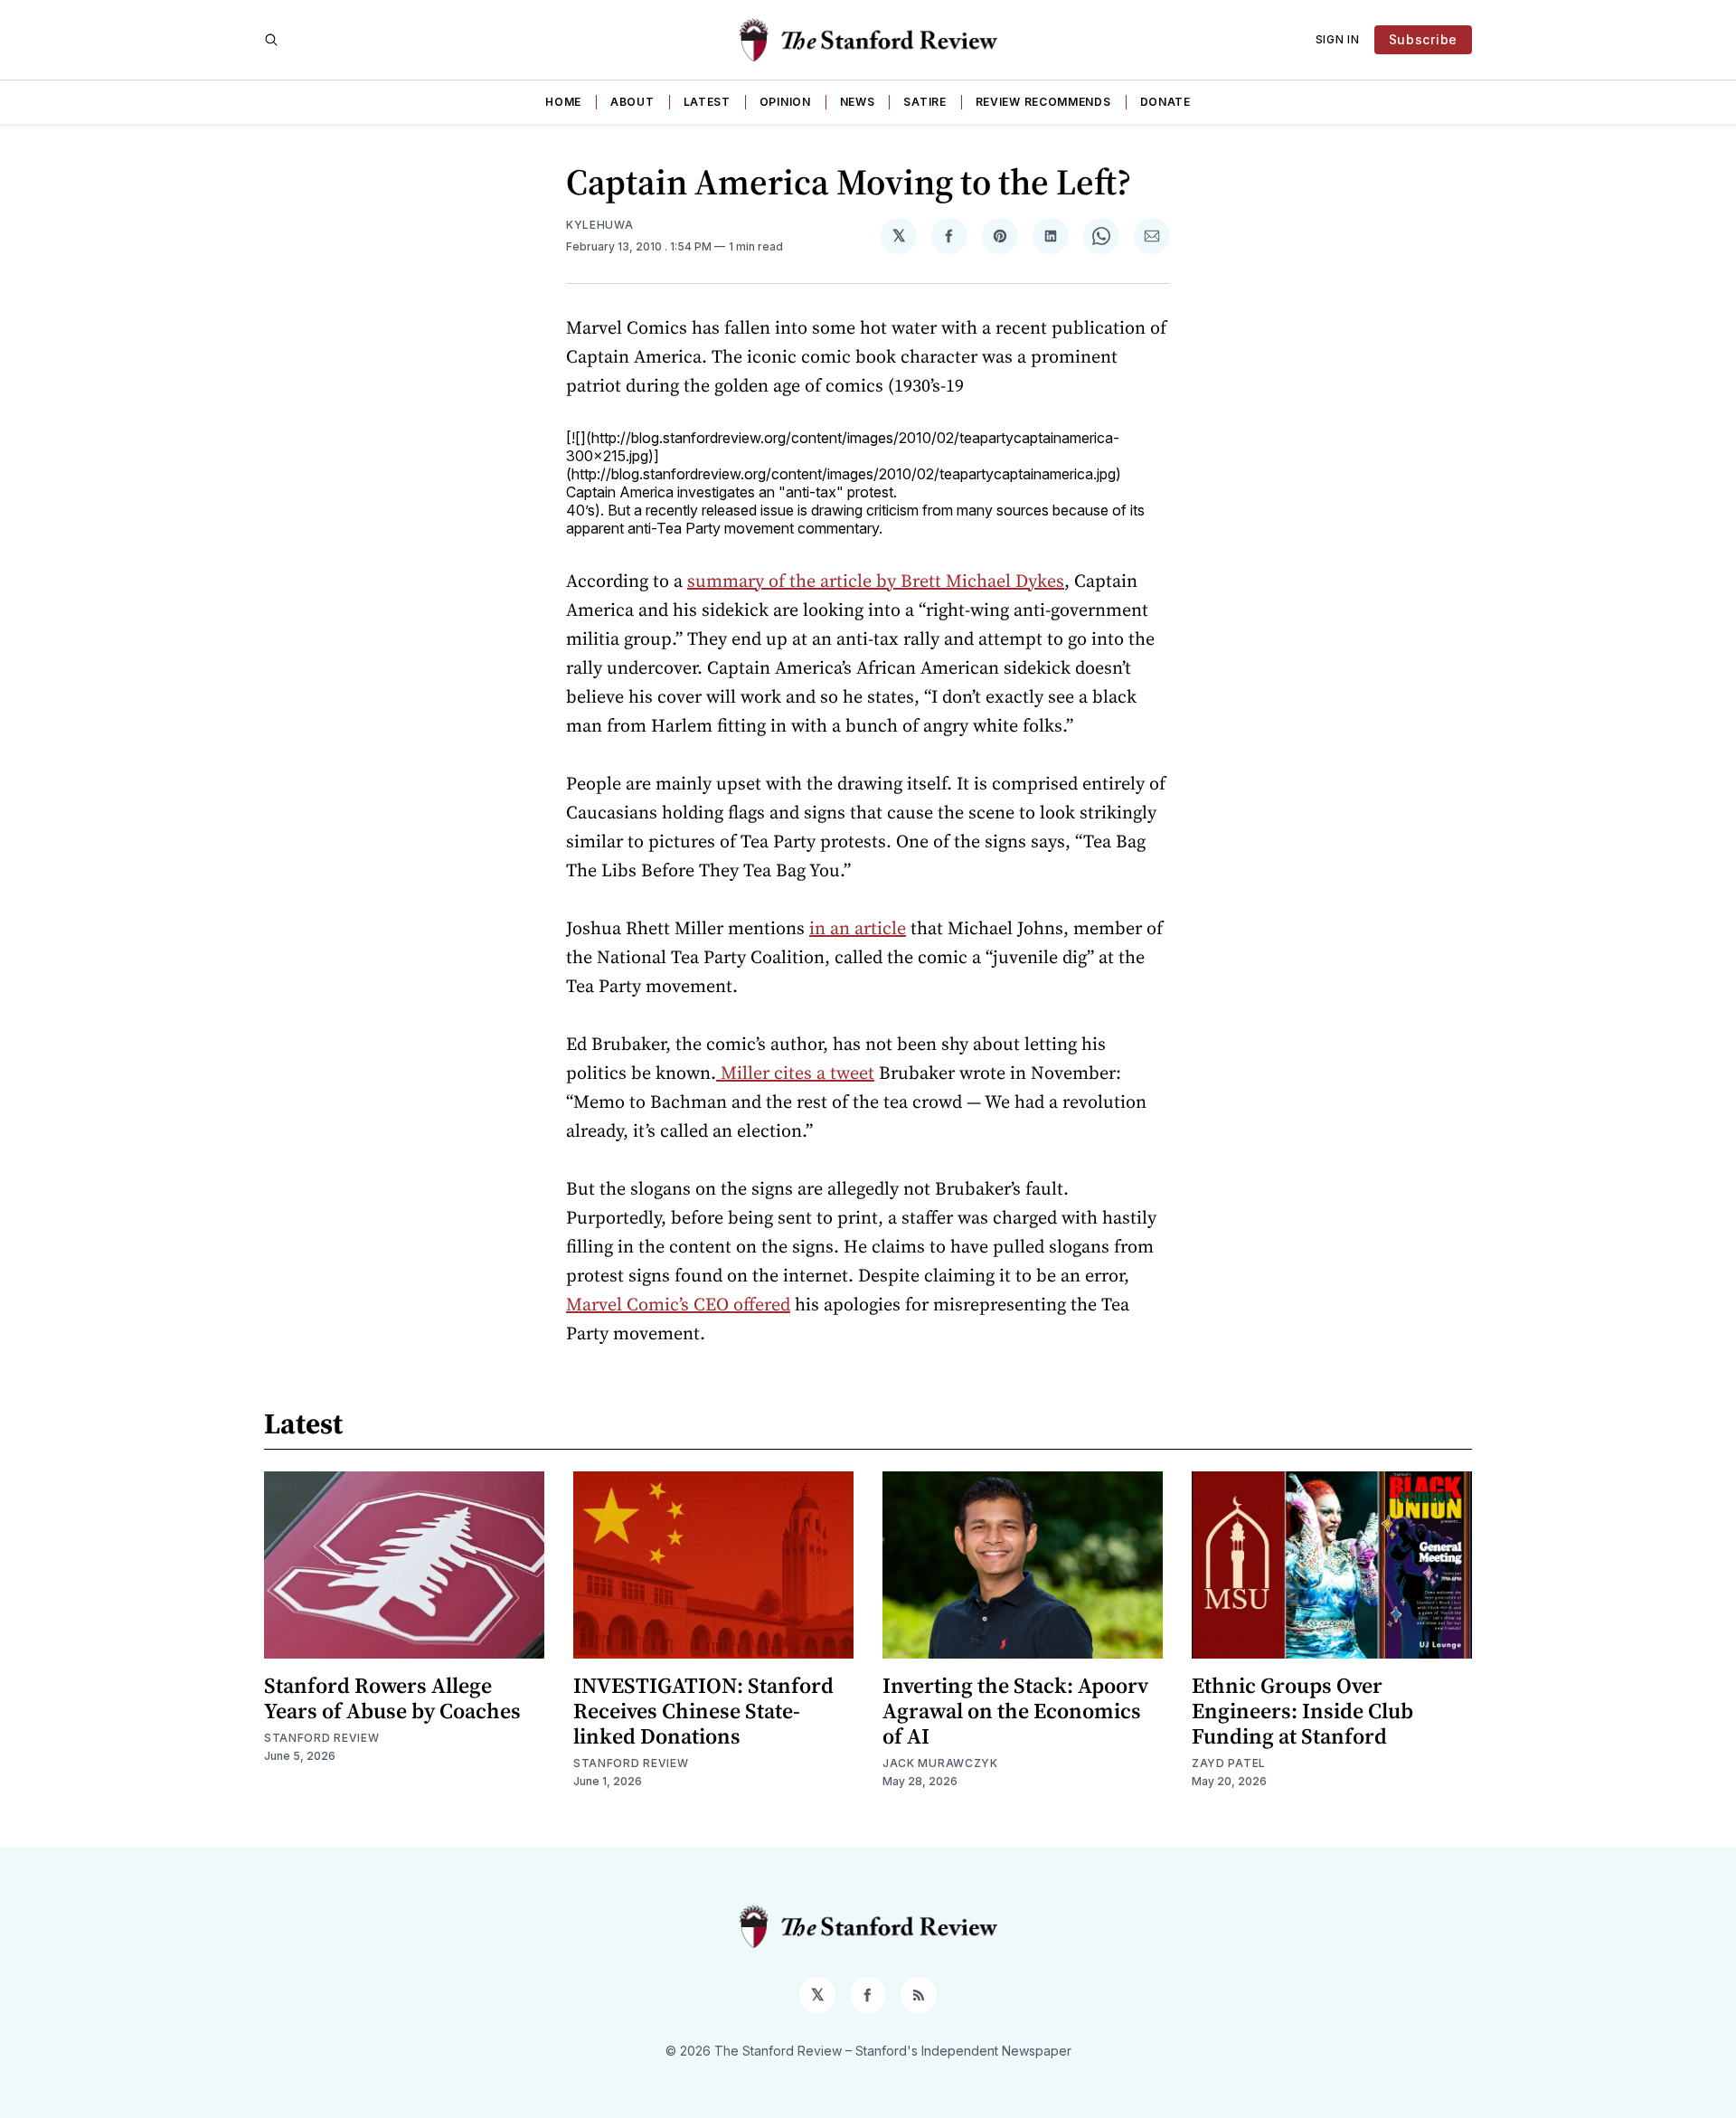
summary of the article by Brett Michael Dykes (876, 581)
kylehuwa (600, 225)
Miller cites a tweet (795, 1073)
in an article (858, 928)
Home (563, 102)
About (632, 102)
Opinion (785, 102)
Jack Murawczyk (940, 1763)
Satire (925, 102)
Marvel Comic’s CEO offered (678, 1304)
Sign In (1338, 39)
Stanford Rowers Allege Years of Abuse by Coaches (392, 1698)
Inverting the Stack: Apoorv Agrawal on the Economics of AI (1015, 1711)
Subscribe (1423, 39)
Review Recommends (1043, 102)
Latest (707, 102)
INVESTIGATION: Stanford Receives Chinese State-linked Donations (703, 1711)
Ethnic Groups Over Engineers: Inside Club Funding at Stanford (1302, 1711)
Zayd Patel (1229, 1763)
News (858, 102)
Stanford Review (322, 1738)
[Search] (271, 40)
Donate (1165, 102)
